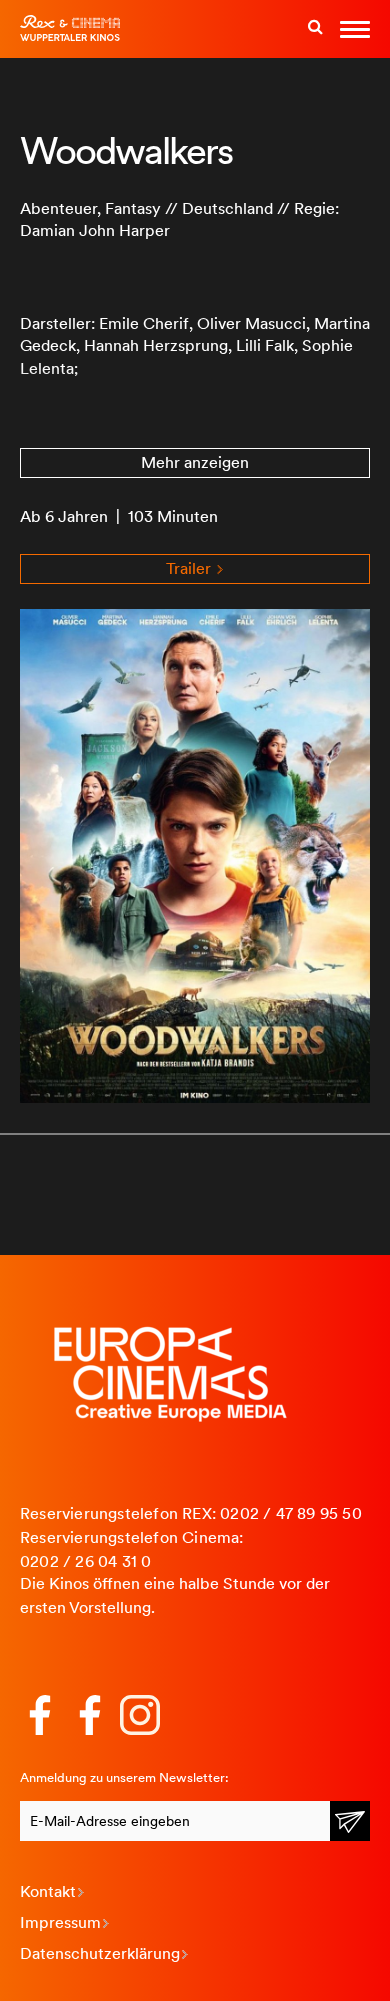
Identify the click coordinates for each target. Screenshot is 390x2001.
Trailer (190, 568)
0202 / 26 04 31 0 (85, 1561)
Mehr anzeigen (195, 462)
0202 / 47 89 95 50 (291, 1513)
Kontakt (48, 1891)
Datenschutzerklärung (100, 1953)
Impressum (60, 1922)
